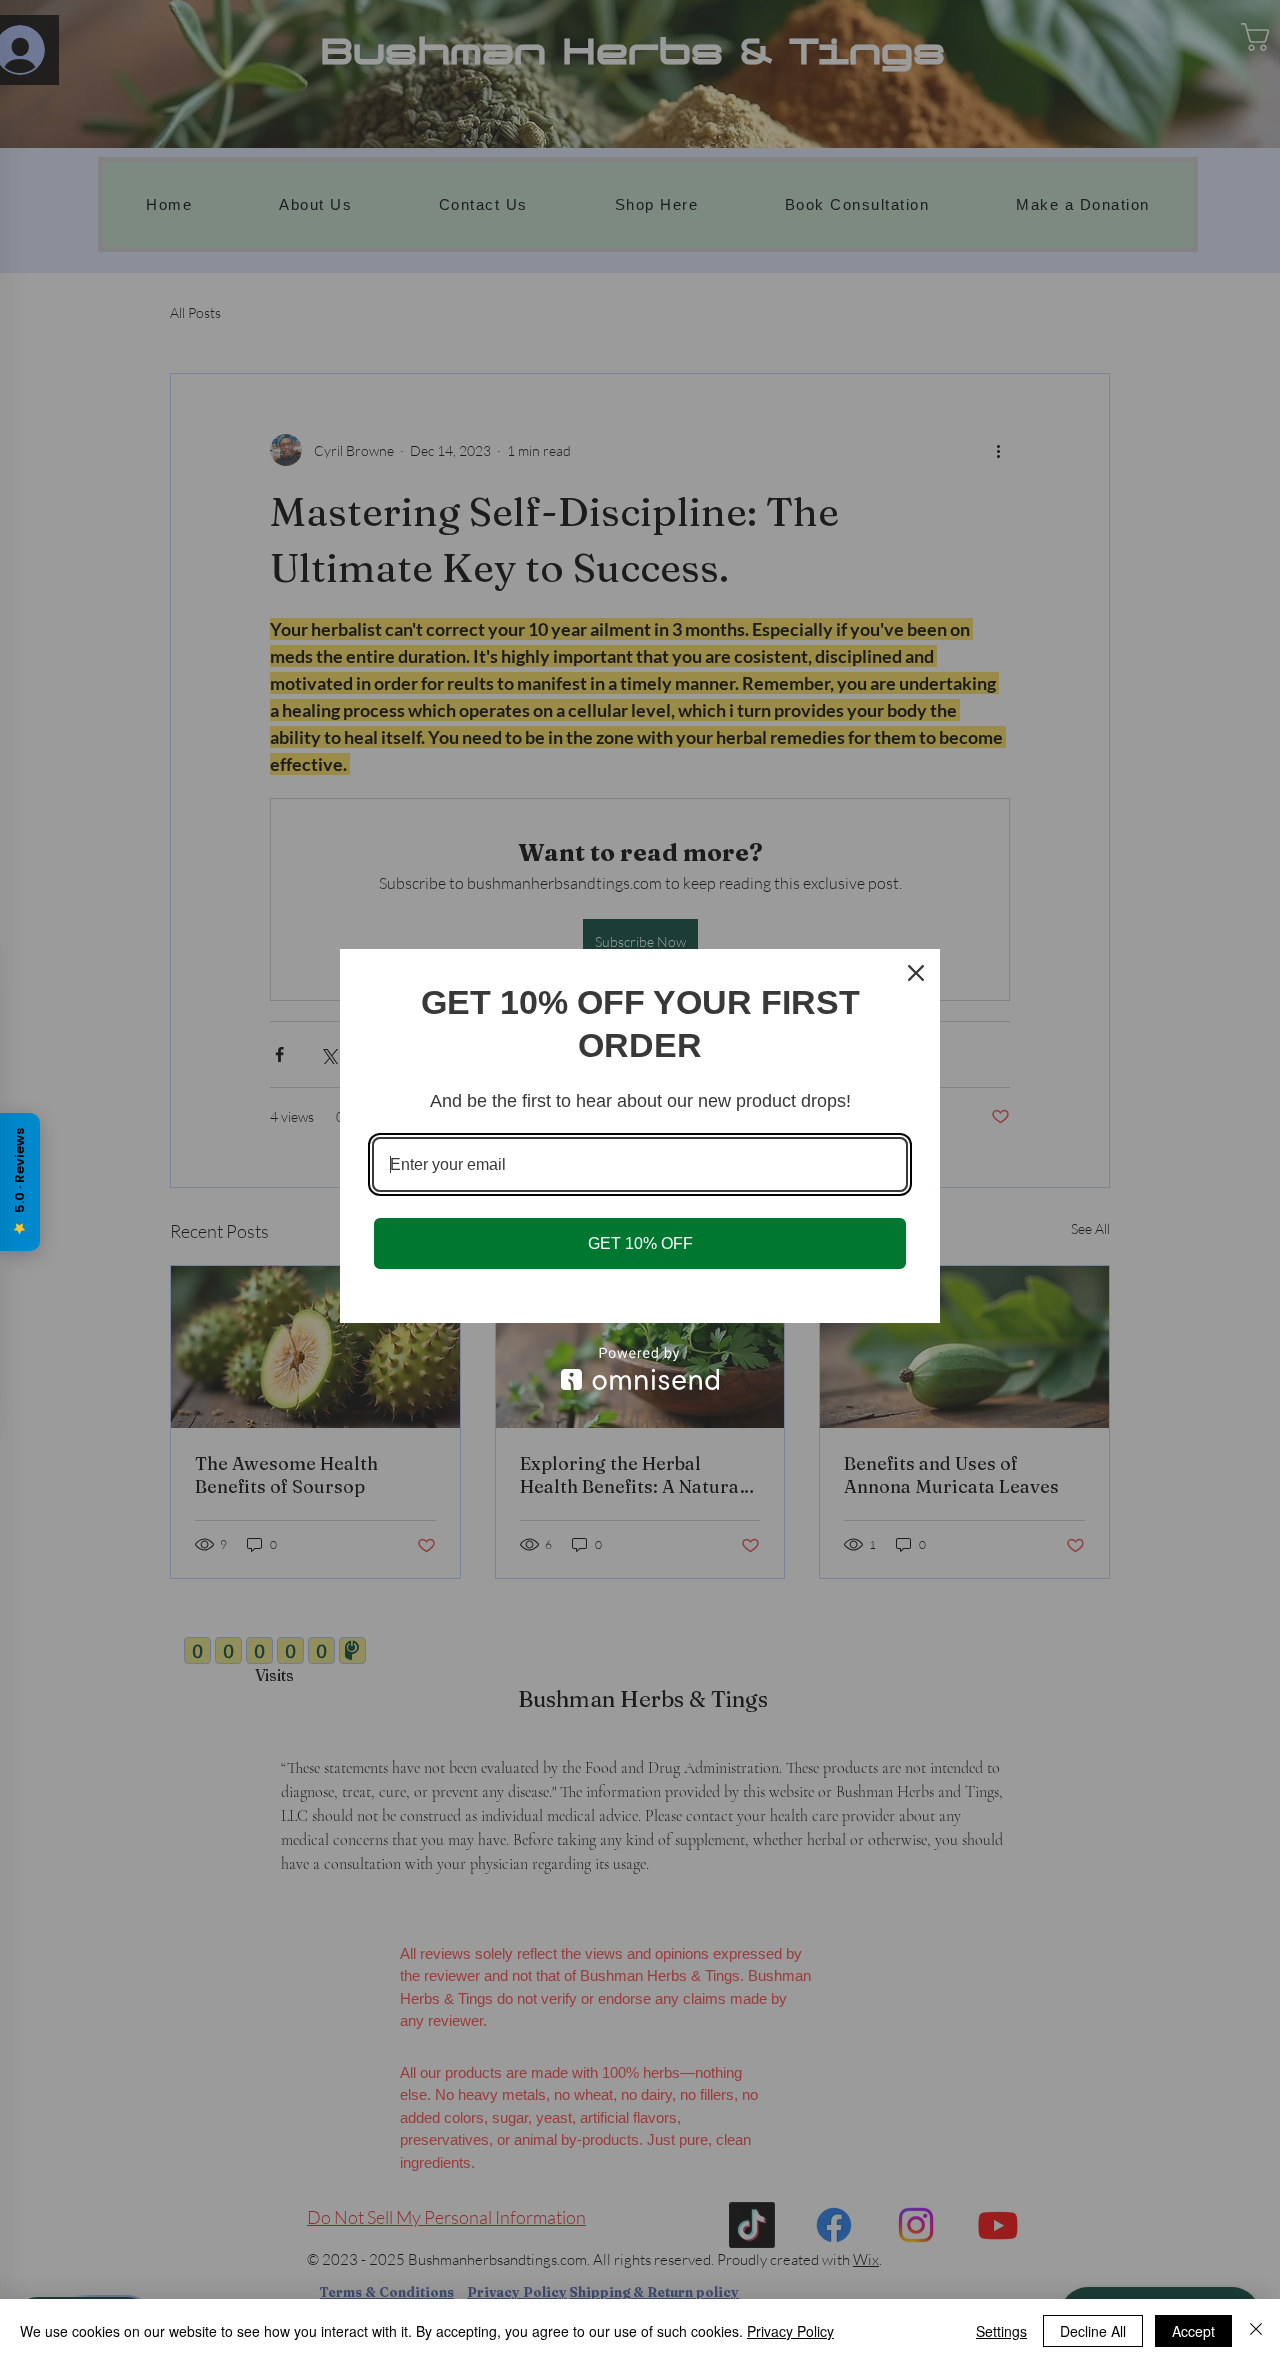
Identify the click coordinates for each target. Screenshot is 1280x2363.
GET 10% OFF (640, 1243)
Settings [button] (1001, 2331)
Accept (1193, 2331)
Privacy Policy (790, 2331)
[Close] (1256, 2331)
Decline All (1093, 2331)
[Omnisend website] (640, 1368)
